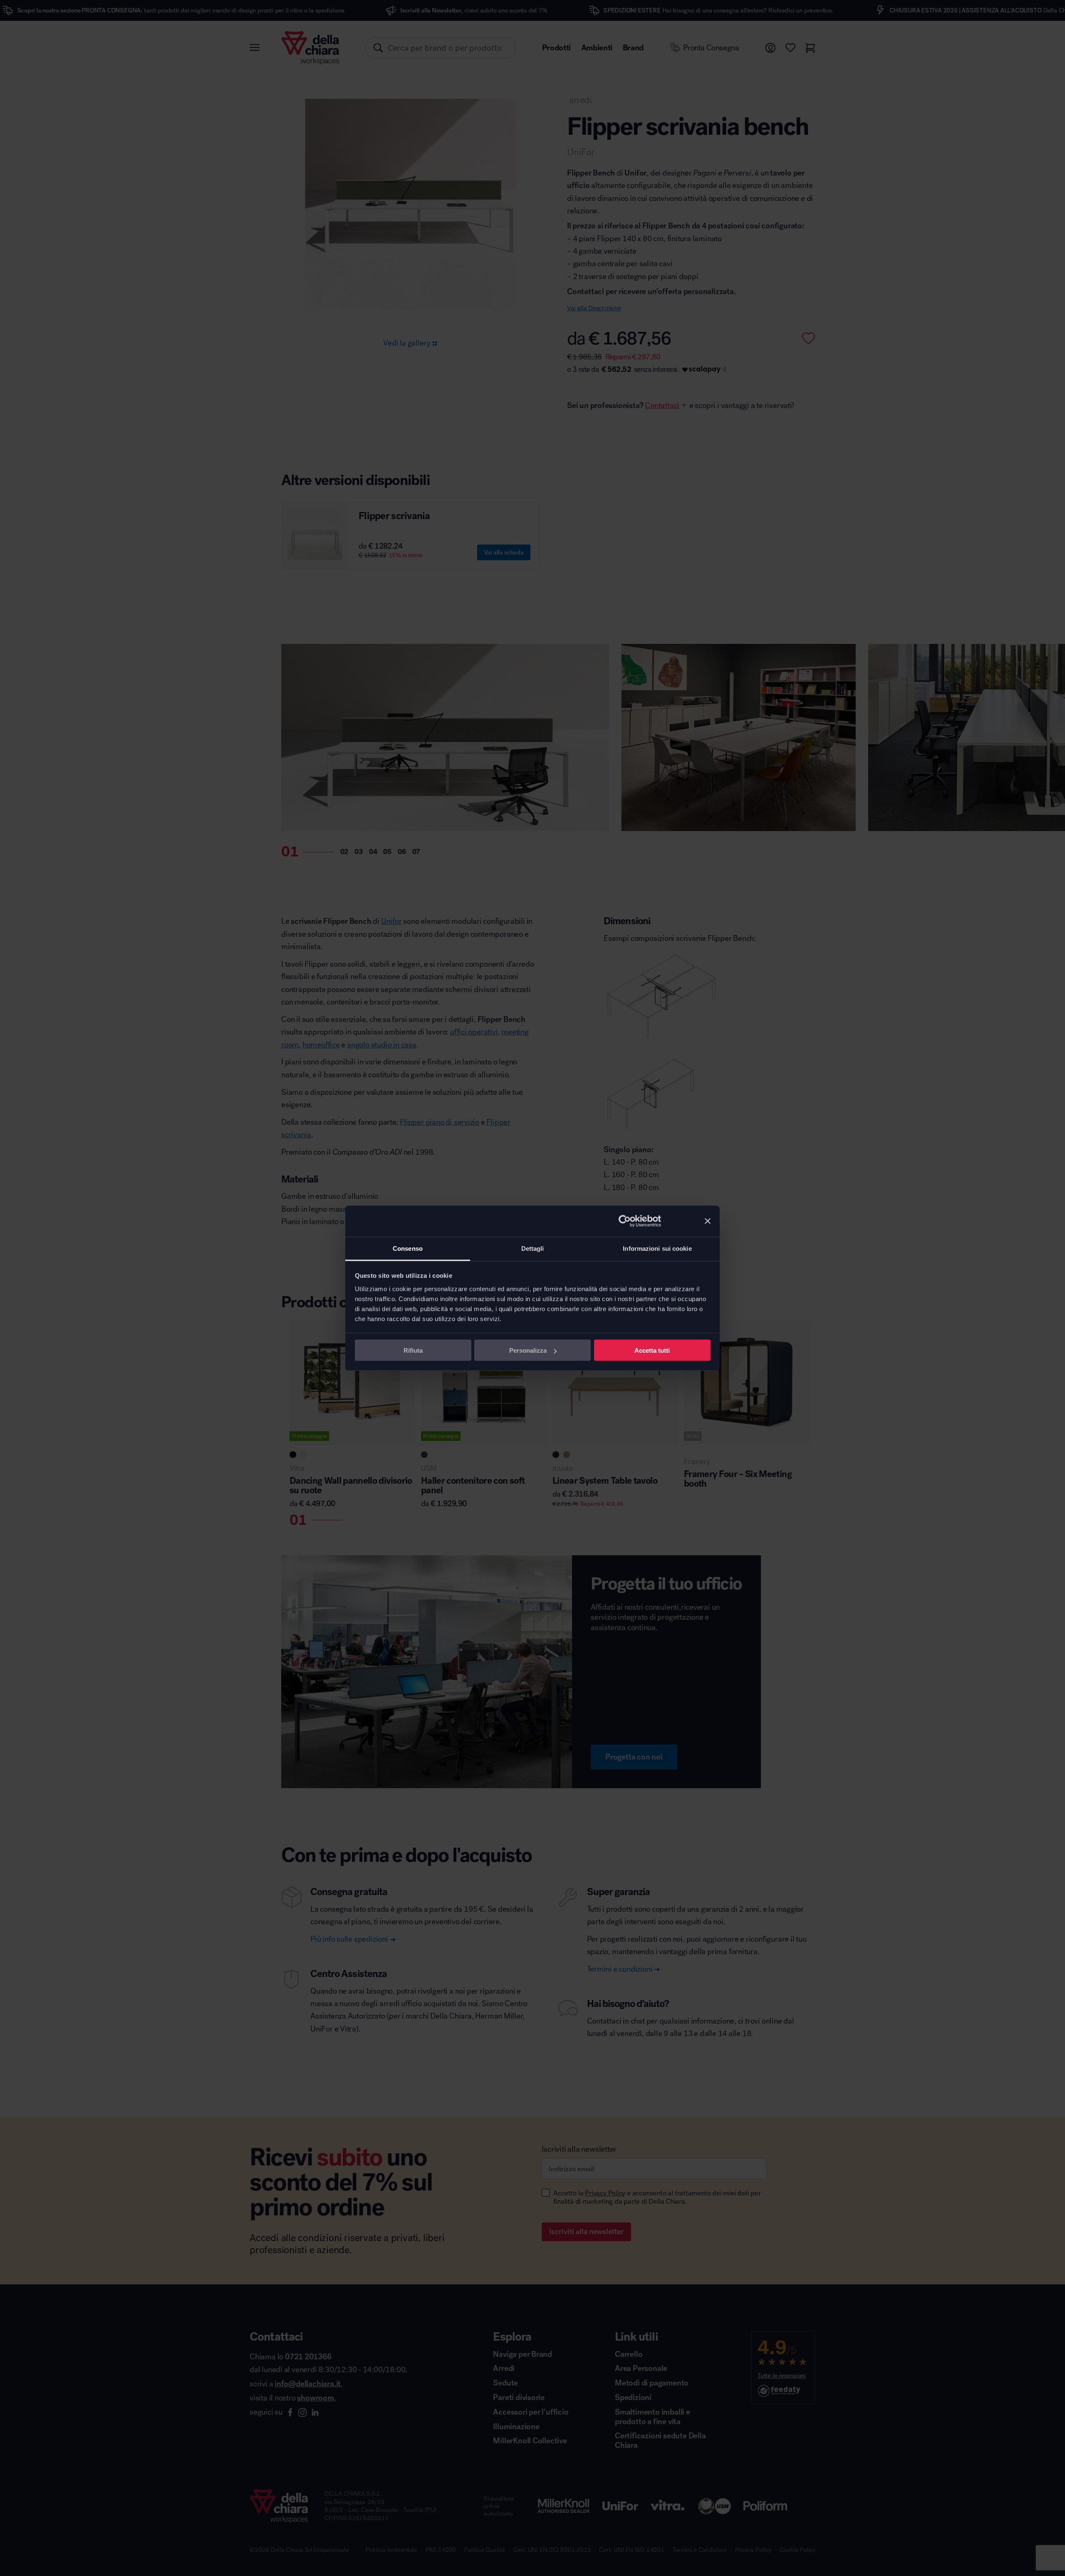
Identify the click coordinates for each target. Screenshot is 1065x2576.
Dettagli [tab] (533, 1248)
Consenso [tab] (408, 1248)
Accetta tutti (652, 1350)
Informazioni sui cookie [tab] (657, 1248)
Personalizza (528, 1350)
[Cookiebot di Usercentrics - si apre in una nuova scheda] (625, 1221)
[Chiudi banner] (708, 1221)
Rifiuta (413, 1350)
